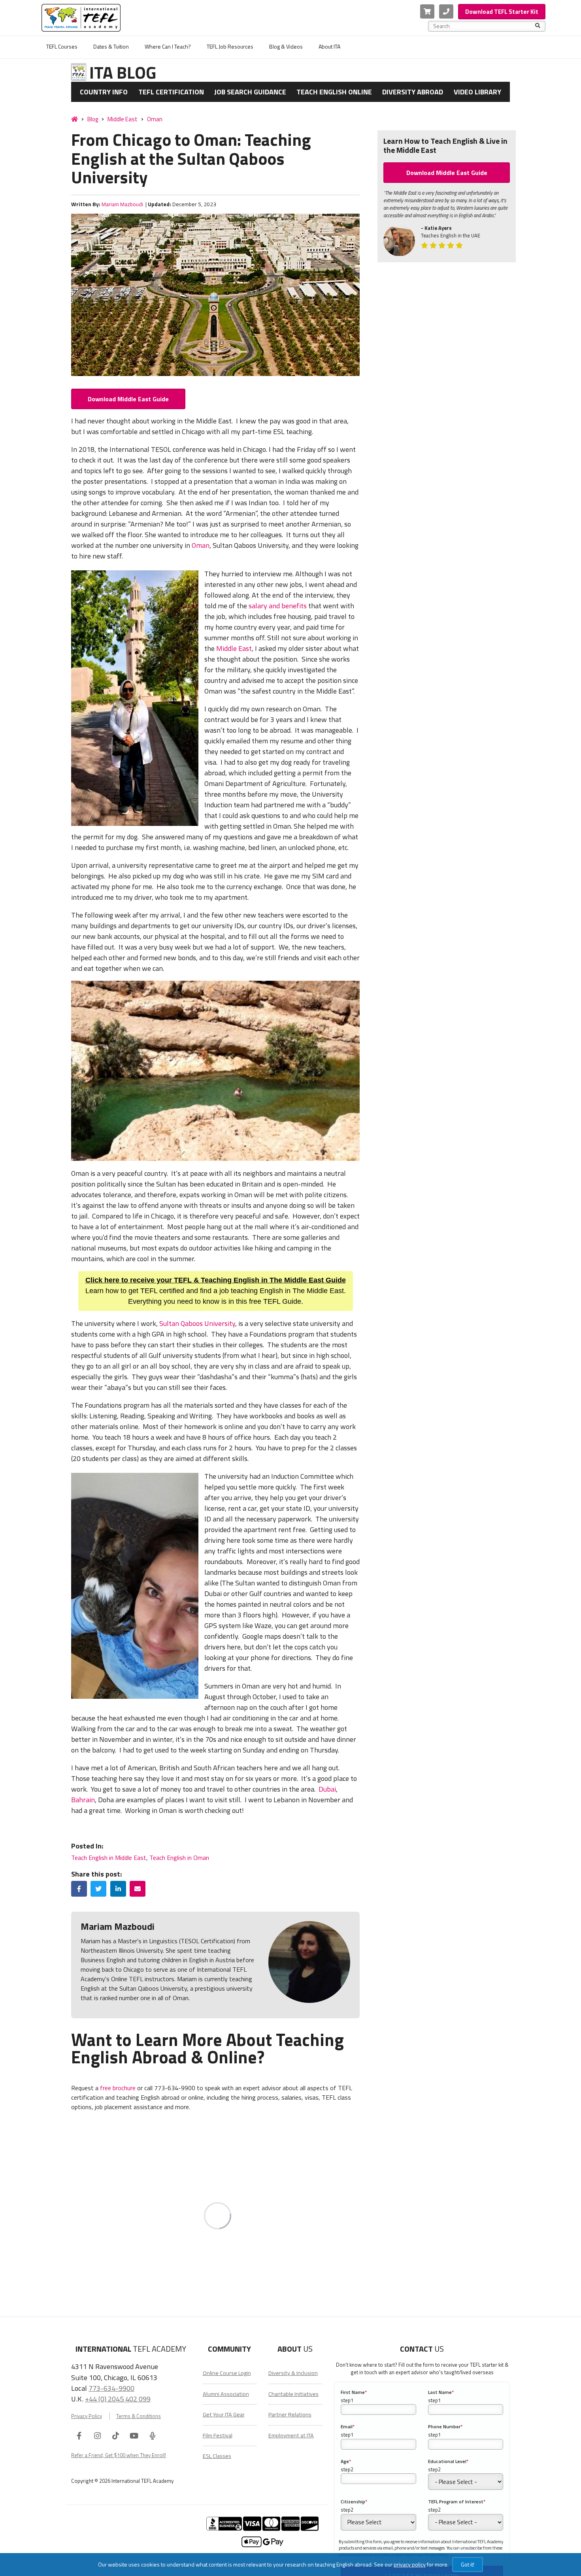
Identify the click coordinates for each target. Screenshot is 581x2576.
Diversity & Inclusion (293, 2373)
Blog (93, 119)
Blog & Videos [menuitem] (286, 46)
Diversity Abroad (413, 92)
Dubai (327, 1789)
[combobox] (484, 26)
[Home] (75, 119)
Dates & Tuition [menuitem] (111, 46)
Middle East (123, 119)
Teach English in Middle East (109, 1858)
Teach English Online (334, 92)
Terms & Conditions (139, 2416)
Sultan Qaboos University (197, 1323)
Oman (155, 119)
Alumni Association (226, 2394)
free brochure (118, 2088)
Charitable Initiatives (293, 2394)
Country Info (104, 92)
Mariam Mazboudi (123, 204)
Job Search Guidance (250, 92)
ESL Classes (217, 2456)
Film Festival (218, 2435)
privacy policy (410, 2564)
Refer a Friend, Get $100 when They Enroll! (119, 2455)
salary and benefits (278, 606)
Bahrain (83, 1800)
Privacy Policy (87, 2416)
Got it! (468, 2564)
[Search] (538, 26)
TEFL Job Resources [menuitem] (230, 46)
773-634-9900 (111, 2388)
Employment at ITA (291, 2435)
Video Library (477, 92)
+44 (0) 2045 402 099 (118, 2399)
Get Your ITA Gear (224, 2414)
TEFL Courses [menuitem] (62, 46)
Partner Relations (290, 2414)
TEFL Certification (171, 92)
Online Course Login (227, 2373)
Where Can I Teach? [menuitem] (168, 46)
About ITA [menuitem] (329, 46)
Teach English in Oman (179, 1858)
